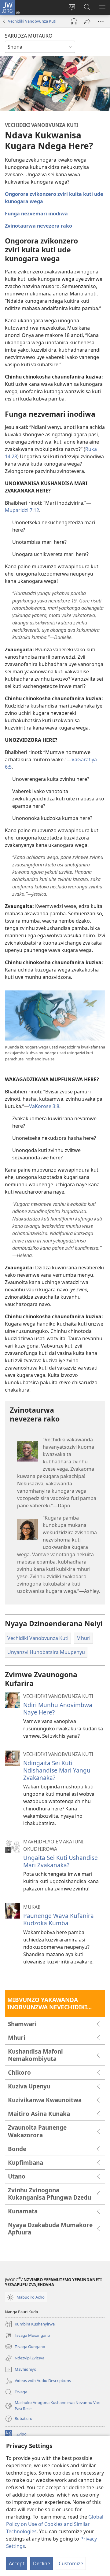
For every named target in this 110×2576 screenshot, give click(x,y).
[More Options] (101, 21)
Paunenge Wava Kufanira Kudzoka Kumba (59, 1919)
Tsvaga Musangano (28, 2336)
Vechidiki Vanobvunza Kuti (32, 21)
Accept (17, 2563)
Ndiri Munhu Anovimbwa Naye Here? (58, 1709)
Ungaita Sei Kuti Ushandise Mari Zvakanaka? (61, 1861)
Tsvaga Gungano (25, 2347)
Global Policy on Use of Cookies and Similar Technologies (55, 2524)
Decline (42, 2563)
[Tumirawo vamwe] (87, 21)
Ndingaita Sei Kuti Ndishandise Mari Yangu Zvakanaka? (57, 1770)
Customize (71, 2563)
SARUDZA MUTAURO (29, 36)
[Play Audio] (74, 21)
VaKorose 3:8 (44, 1106)
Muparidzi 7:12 (22, 510)
